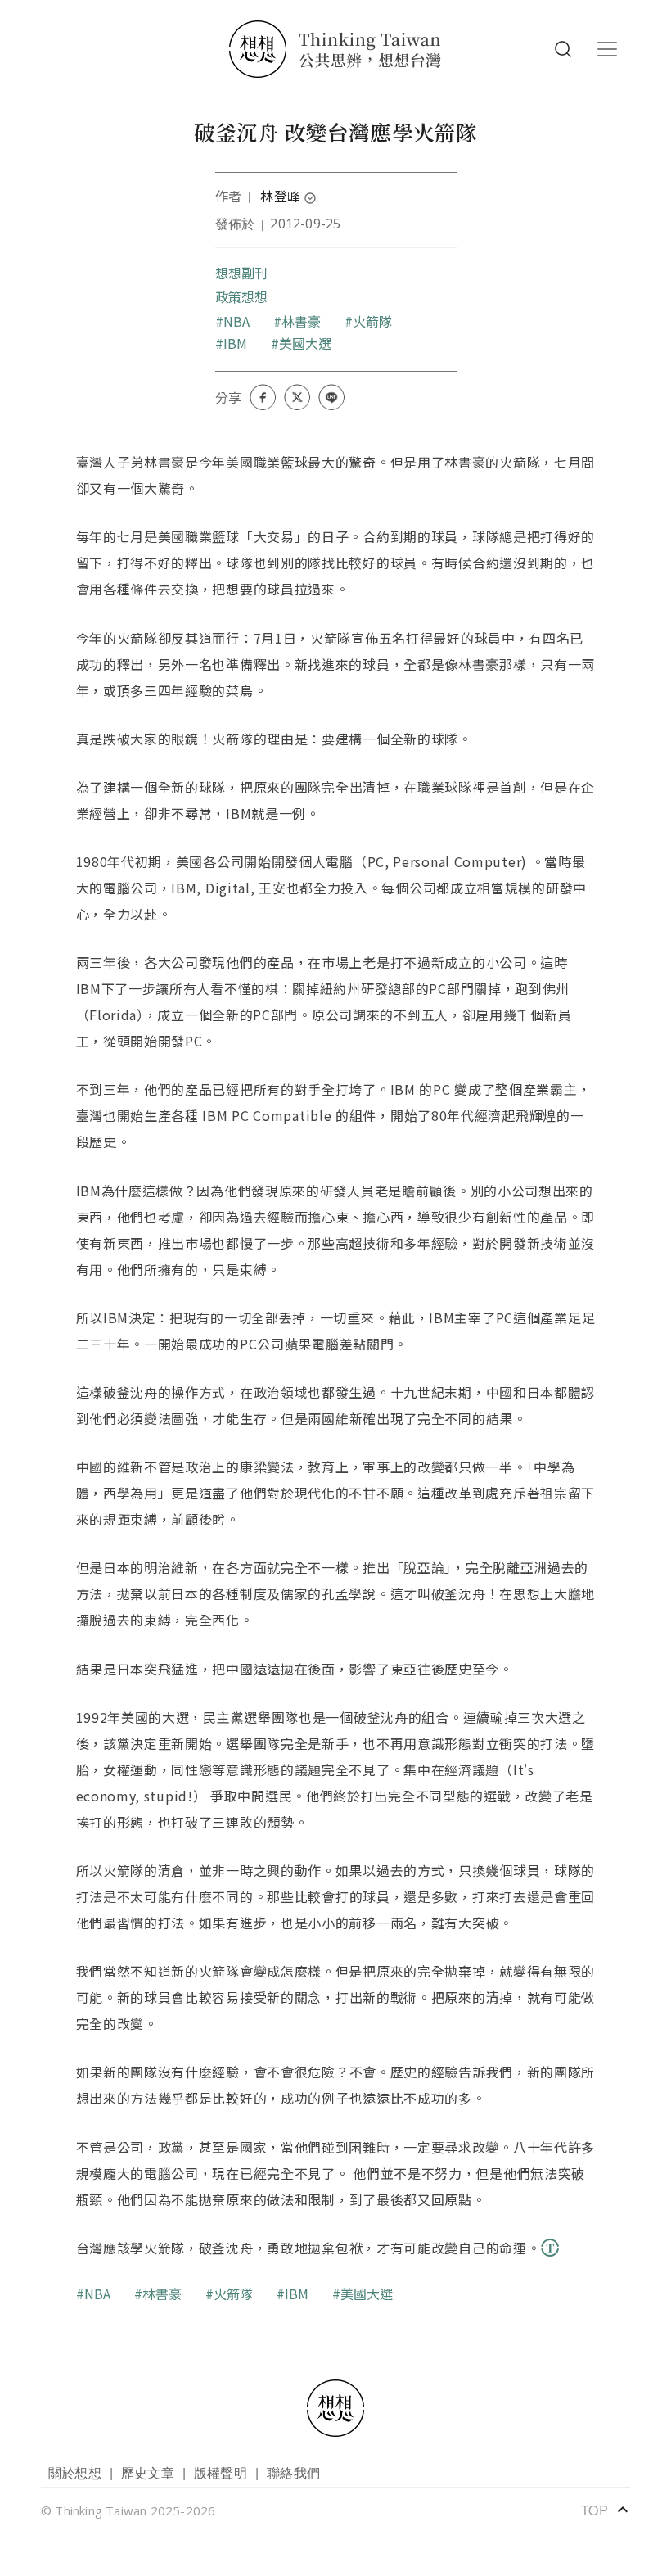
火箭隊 (373, 321)
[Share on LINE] (331, 397)
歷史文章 (148, 2472)
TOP (606, 2510)
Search (563, 49)
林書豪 (302, 321)
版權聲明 (221, 2472)
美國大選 (306, 343)
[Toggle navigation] (607, 49)
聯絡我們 (293, 2472)
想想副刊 (242, 273)
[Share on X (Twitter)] (297, 397)
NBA (237, 321)
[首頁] (335, 49)
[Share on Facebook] (263, 397)
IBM (236, 343)
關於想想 (75, 2472)
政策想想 (242, 296)
